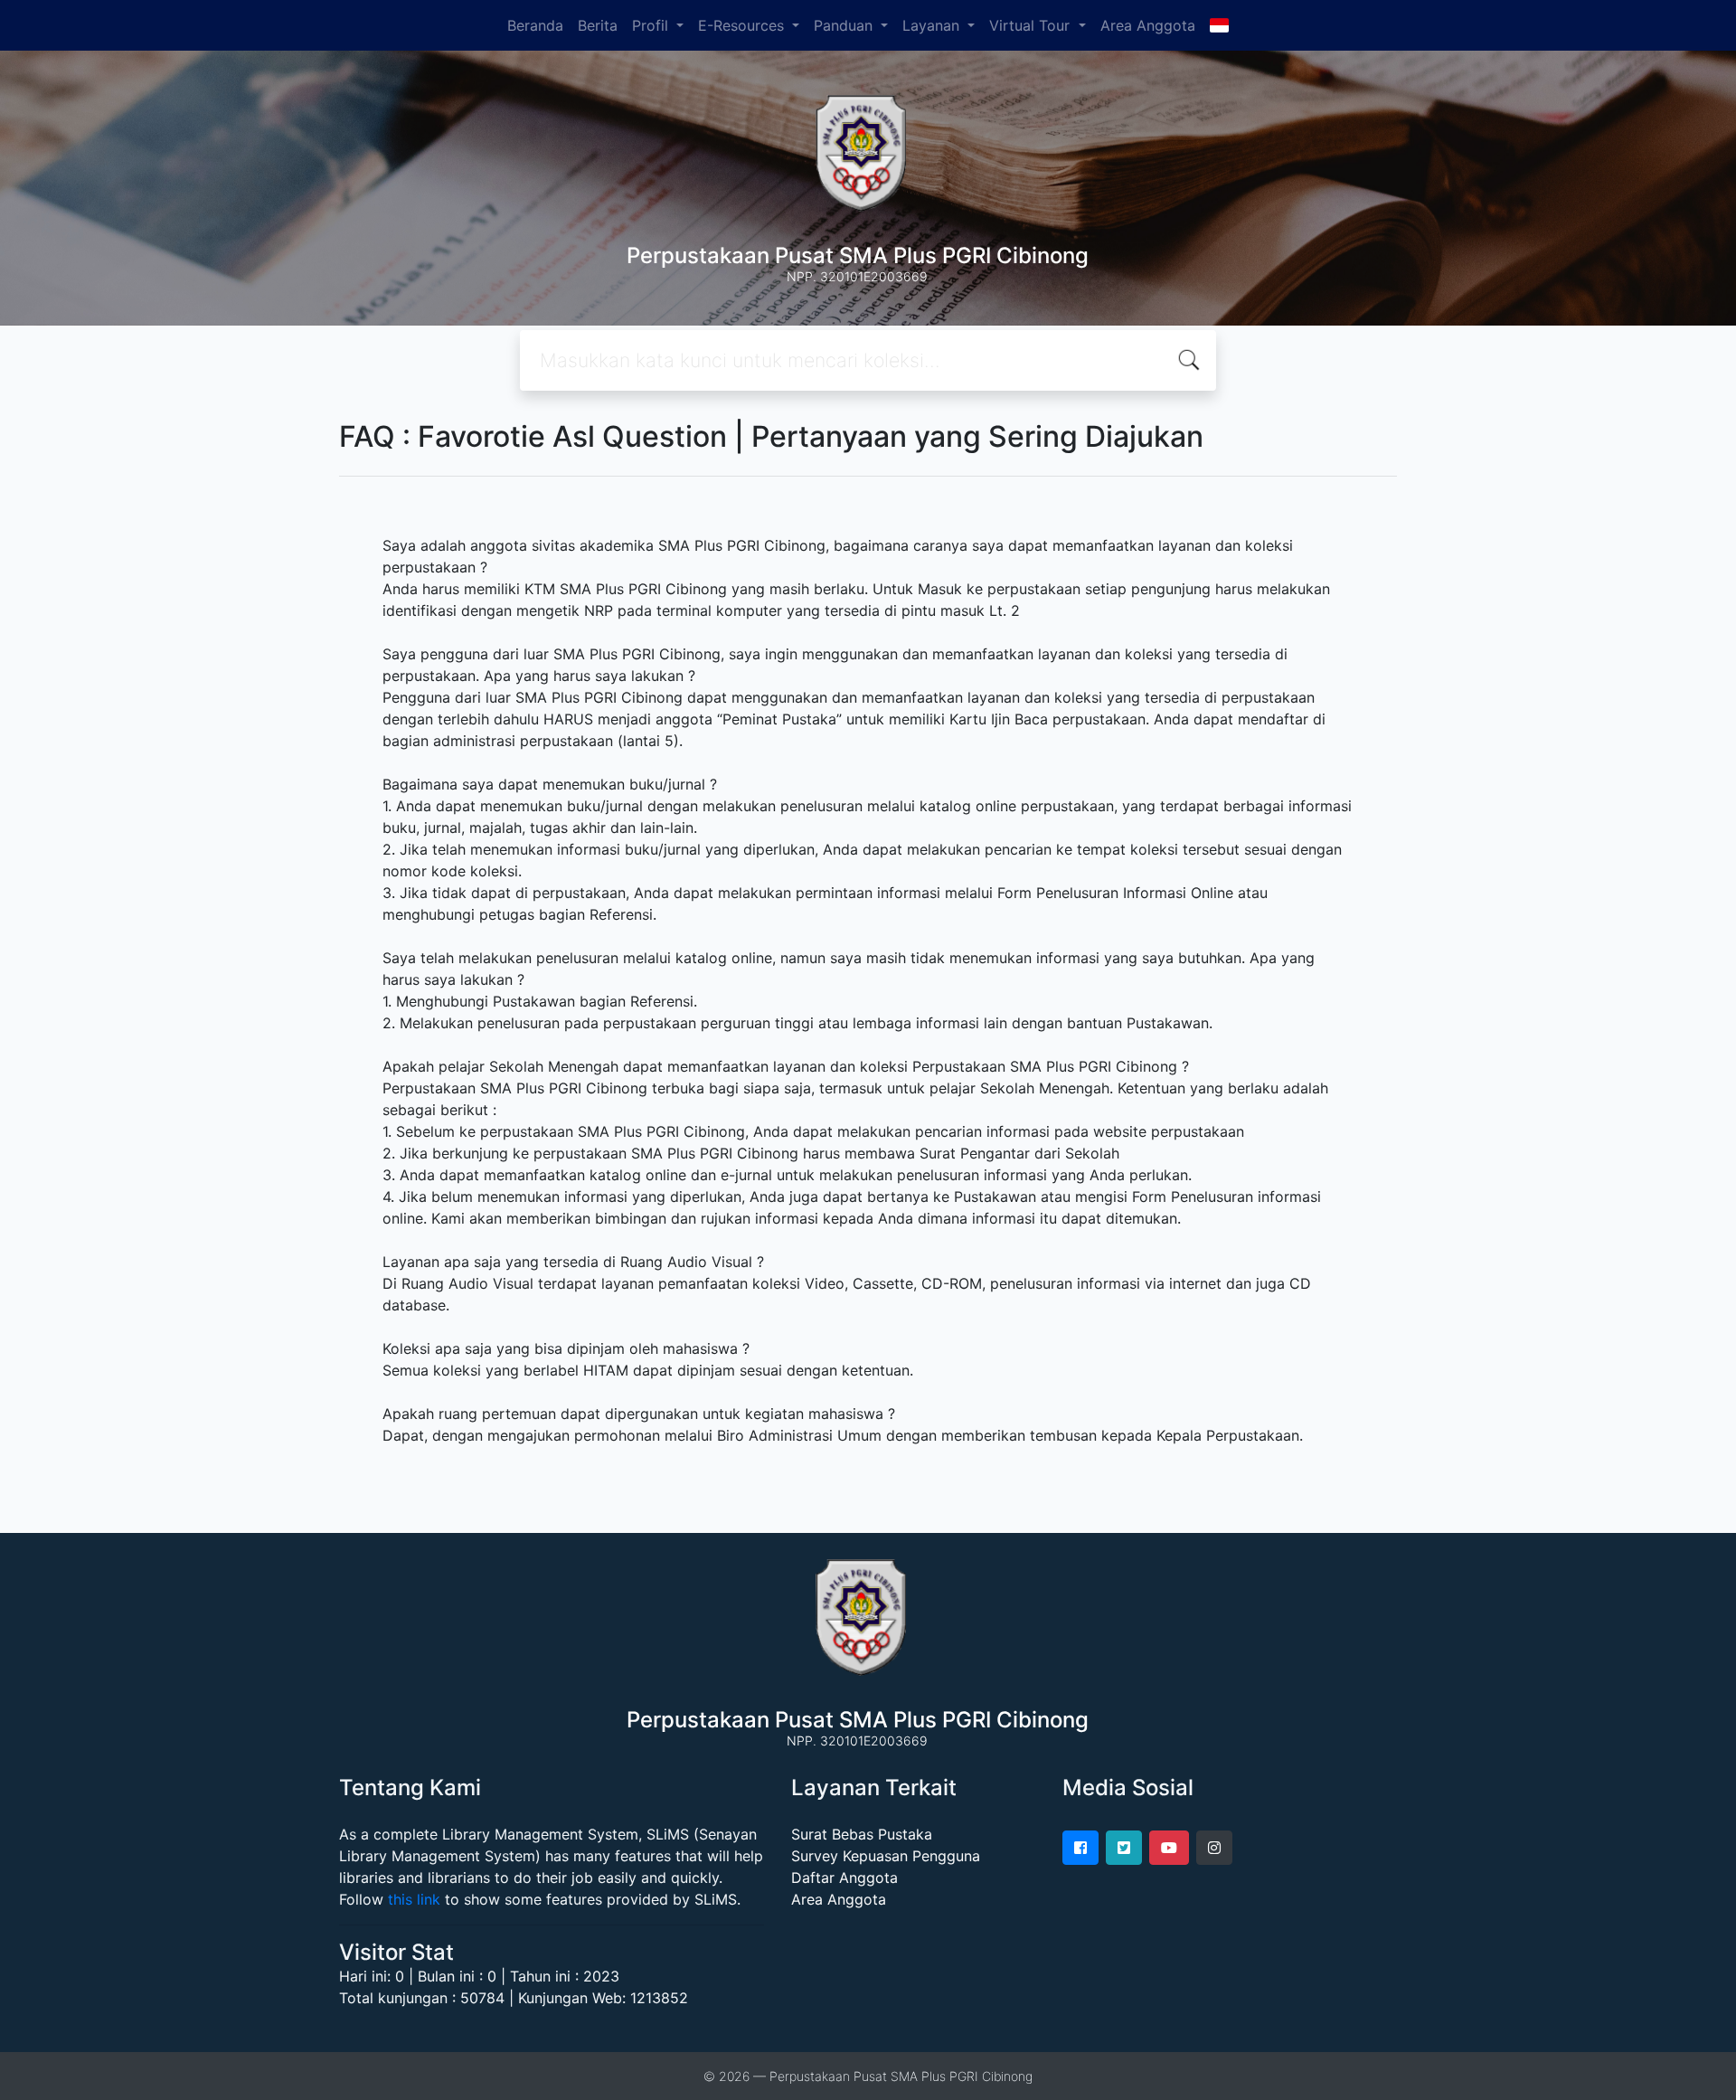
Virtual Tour (1032, 25)
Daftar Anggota (844, 1878)
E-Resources (743, 25)
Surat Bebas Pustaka (862, 1834)
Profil (652, 25)
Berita (598, 25)
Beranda (535, 25)
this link (414, 1899)
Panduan (845, 25)
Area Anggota (1148, 25)
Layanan (933, 25)
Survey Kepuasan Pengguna (886, 1856)
